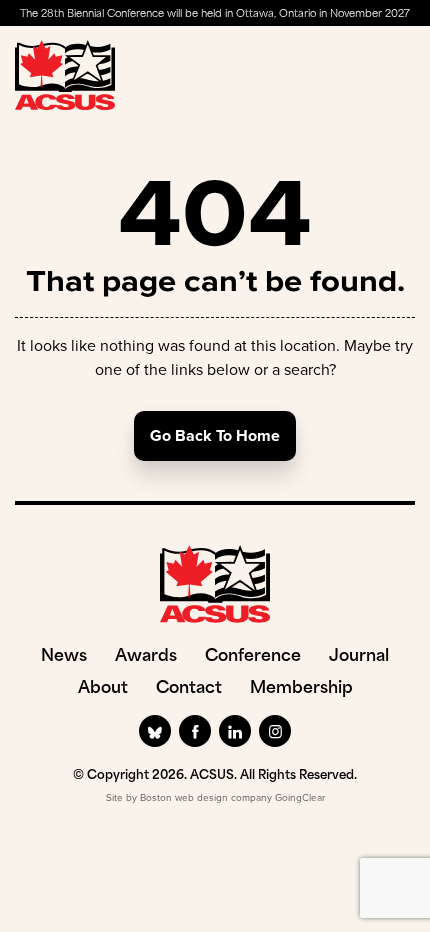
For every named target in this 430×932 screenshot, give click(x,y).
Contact (189, 689)
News (64, 657)
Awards (146, 657)
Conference (253, 657)
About (103, 689)
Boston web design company (206, 797)
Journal (359, 657)
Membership (301, 689)
